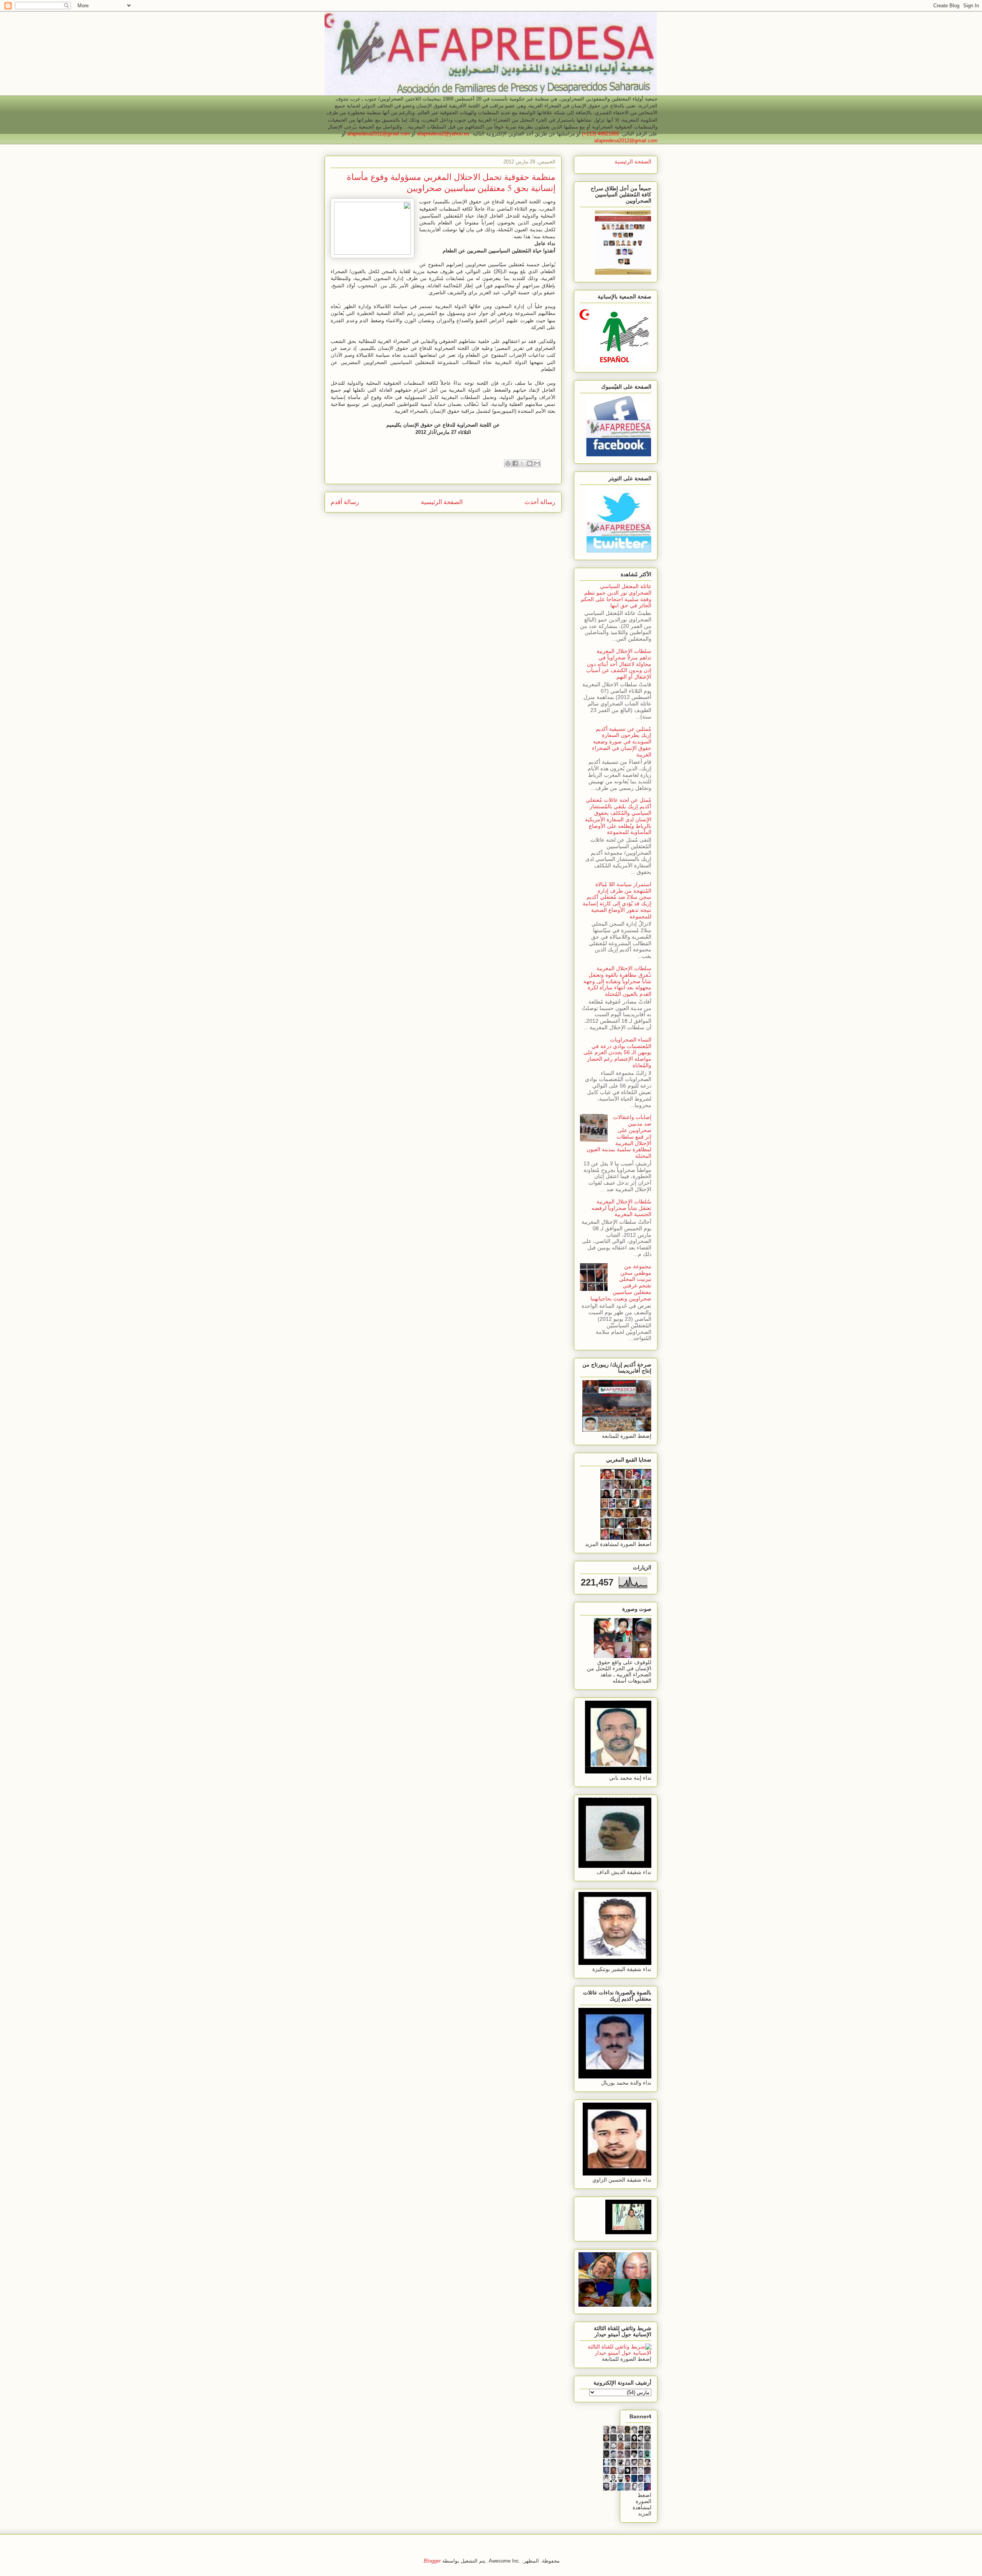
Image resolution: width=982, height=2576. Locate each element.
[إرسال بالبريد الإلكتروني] (537, 463)
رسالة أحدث (540, 502)
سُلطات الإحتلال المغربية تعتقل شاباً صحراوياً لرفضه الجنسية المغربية (621, 1208)
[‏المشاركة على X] (522, 463)
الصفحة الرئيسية (442, 502)
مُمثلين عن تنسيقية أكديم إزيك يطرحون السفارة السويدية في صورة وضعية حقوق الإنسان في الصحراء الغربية (622, 742)
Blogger (432, 2561)
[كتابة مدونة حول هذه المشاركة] (530, 463)
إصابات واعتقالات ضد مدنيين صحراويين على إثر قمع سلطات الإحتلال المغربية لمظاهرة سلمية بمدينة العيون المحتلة (619, 1136)
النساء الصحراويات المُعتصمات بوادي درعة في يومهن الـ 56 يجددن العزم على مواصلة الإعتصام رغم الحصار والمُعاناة (617, 1052)
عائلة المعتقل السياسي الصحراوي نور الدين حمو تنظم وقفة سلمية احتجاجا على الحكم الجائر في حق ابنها (616, 596)
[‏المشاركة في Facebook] (515, 463)
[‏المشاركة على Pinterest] (508, 463)
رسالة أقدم (345, 502)
